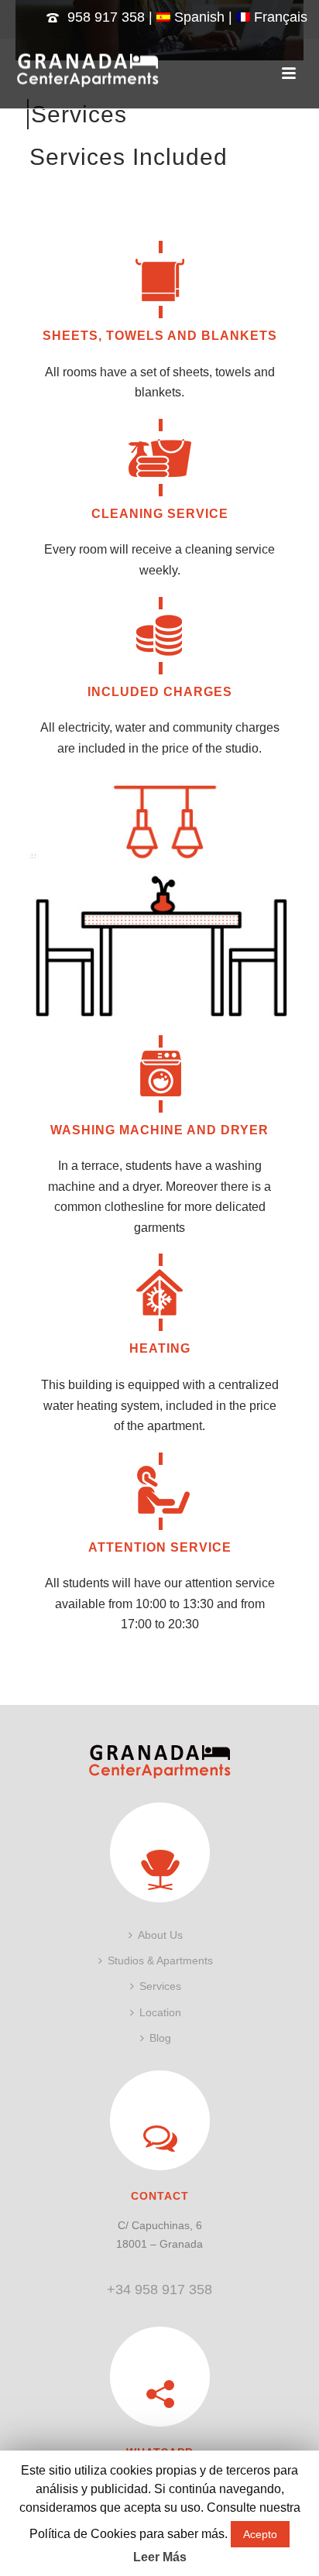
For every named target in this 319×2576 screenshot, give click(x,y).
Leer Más (160, 2557)
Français (279, 17)
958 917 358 (106, 17)
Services (160, 1986)
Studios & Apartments (160, 1960)
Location (160, 2012)
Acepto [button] (260, 2534)
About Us (160, 1935)
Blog (160, 2038)
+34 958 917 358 (159, 2290)
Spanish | (203, 17)
